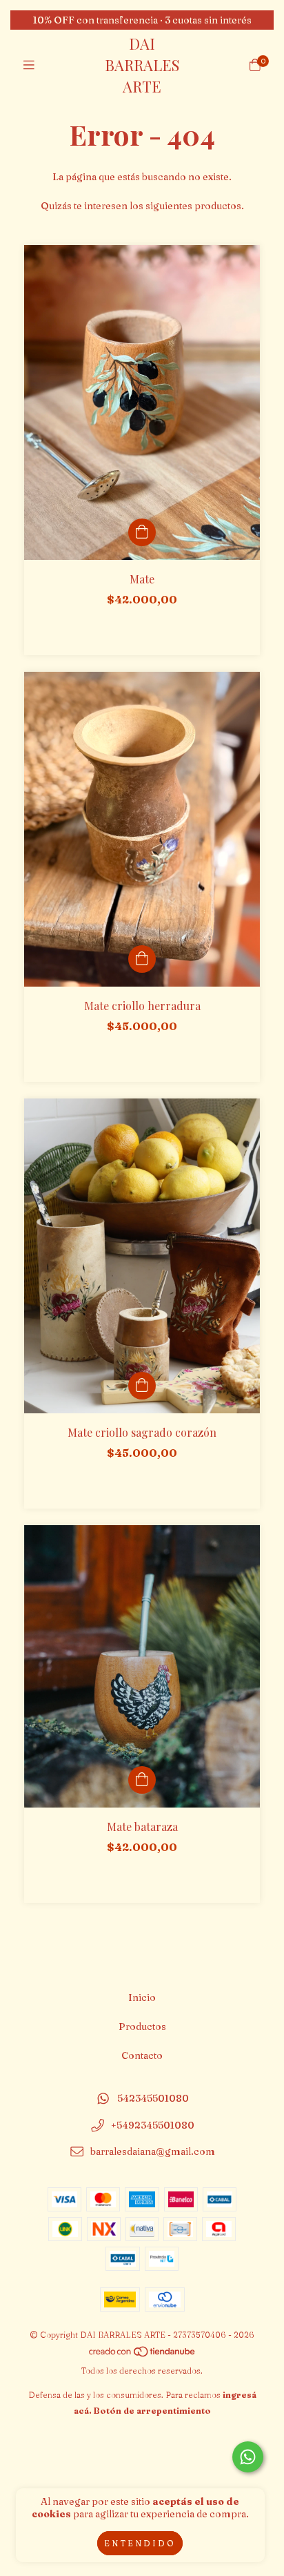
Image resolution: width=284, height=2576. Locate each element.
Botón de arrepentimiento (152, 2411)
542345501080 (153, 2098)
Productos (142, 2026)
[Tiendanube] (143, 2355)
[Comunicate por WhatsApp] (248, 2457)
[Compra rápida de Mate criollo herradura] (142, 959)
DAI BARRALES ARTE (142, 65)
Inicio (142, 1997)
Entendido (140, 2543)
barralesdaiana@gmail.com (153, 2152)
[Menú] (29, 65)
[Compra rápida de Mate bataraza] (142, 1780)
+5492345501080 (153, 2125)
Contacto (142, 2055)
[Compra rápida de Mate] (142, 532)
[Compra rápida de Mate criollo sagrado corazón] (142, 1386)
